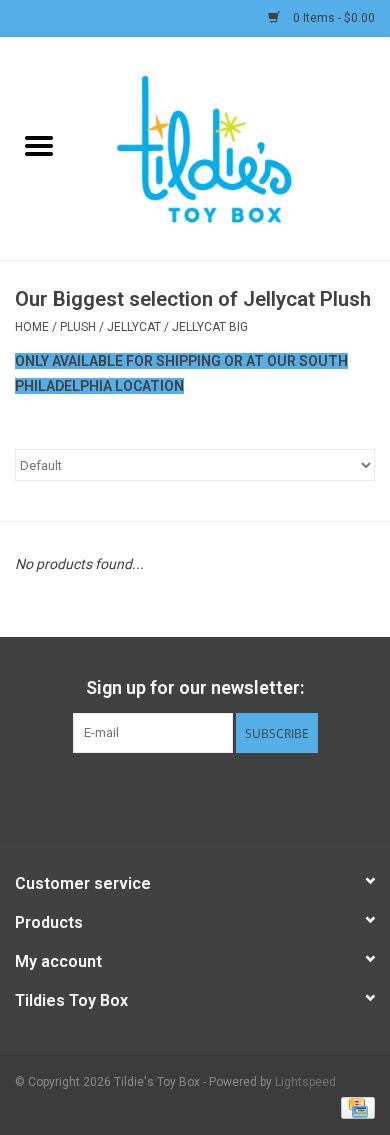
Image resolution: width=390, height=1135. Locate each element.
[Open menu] (39, 145)
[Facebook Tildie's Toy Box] (143, 794)
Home (32, 327)
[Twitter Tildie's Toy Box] (178, 794)
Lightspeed (305, 1082)
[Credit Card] (354, 1107)
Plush (78, 327)
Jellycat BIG (210, 327)
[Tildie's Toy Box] (234, 147)
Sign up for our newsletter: (195, 687)
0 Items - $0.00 (332, 18)
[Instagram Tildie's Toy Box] (248, 794)
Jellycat (134, 327)
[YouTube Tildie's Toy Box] (213, 794)
